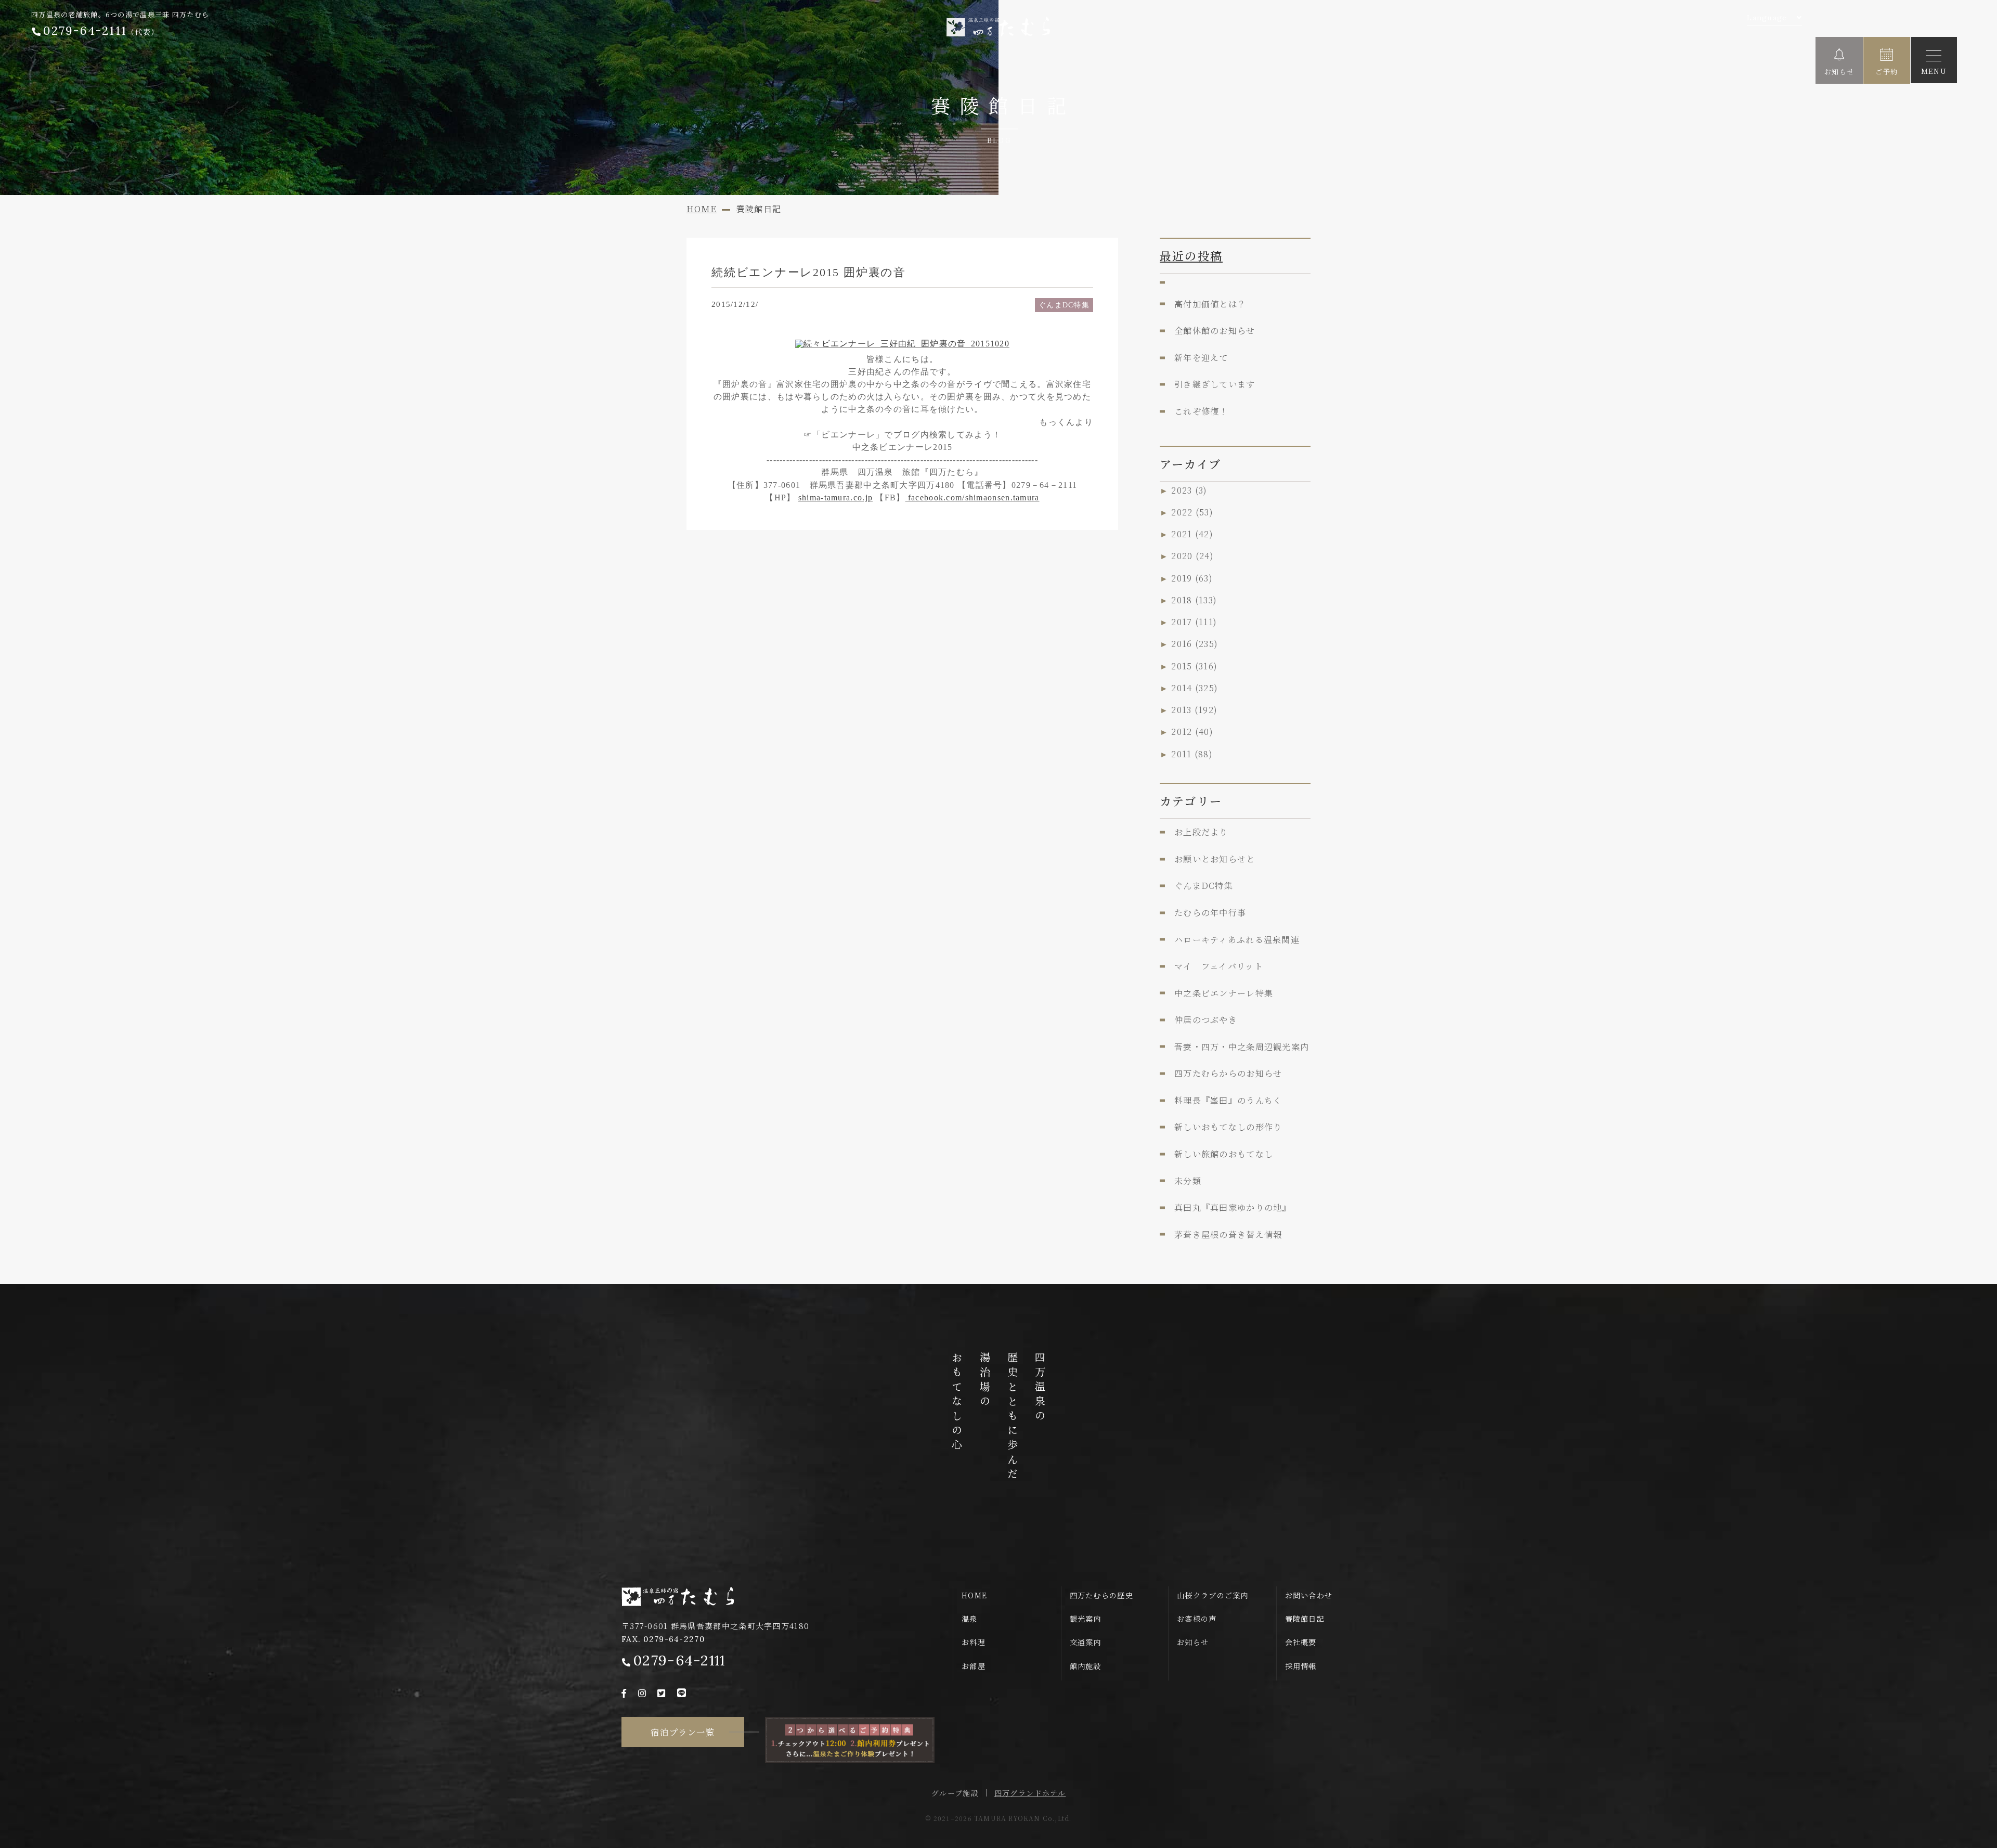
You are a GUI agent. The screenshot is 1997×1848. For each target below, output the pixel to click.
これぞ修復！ (1201, 411)
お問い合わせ (1309, 1595)
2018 (1194, 600)
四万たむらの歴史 (1101, 1595)
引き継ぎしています (1215, 384)
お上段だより (1201, 832)
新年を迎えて (1201, 357)
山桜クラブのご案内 (1213, 1595)
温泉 (970, 1619)
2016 (1195, 643)
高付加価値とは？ (1210, 304)
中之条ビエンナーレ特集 (1224, 993)
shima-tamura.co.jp (835, 497)
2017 (1194, 622)
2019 (1192, 578)
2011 (1192, 754)
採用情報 (1301, 1666)
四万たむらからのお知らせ (1228, 1073)
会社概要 (1301, 1642)
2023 (1189, 490)
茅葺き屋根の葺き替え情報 (1228, 1234)
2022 (1192, 512)
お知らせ (1193, 1642)
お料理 (974, 1642)
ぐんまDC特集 (1064, 305)
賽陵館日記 (1305, 1619)
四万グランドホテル (1030, 1793)
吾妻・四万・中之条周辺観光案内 (1242, 1046)
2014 (1195, 688)
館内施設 (1086, 1666)
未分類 (1188, 1181)
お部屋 (974, 1666)
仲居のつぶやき (1206, 1019)
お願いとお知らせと (1215, 859)
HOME (974, 1595)
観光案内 (1086, 1619)
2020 (1192, 555)
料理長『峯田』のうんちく (1228, 1100)
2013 (1194, 709)
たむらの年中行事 (1210, 912)
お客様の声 (1197, 1619)
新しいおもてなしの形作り (1228, 1127)
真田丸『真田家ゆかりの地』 (1233, 1207)
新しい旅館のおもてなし (1224, 1154)
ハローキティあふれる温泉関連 (1237, 939)
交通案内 (1086, 1642)
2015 (1194, 666)
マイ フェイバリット (1219, 966)
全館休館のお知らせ (1215, 330)
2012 (1192, 731)
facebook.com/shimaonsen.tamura (972, 497)
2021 (1192, 534)
